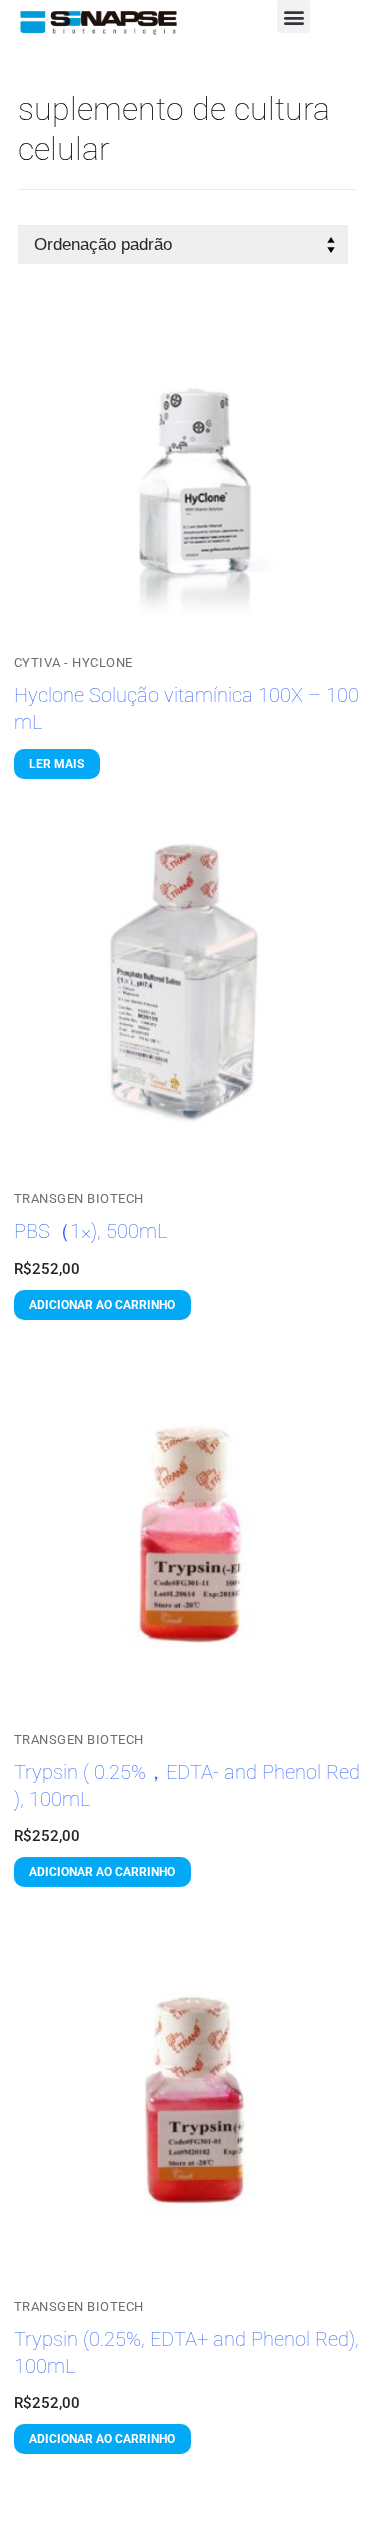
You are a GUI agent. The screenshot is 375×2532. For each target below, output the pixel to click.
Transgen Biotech (79, 1198)
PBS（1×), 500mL (90, 1231)
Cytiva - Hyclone (73, 662)
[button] (293, 16)
